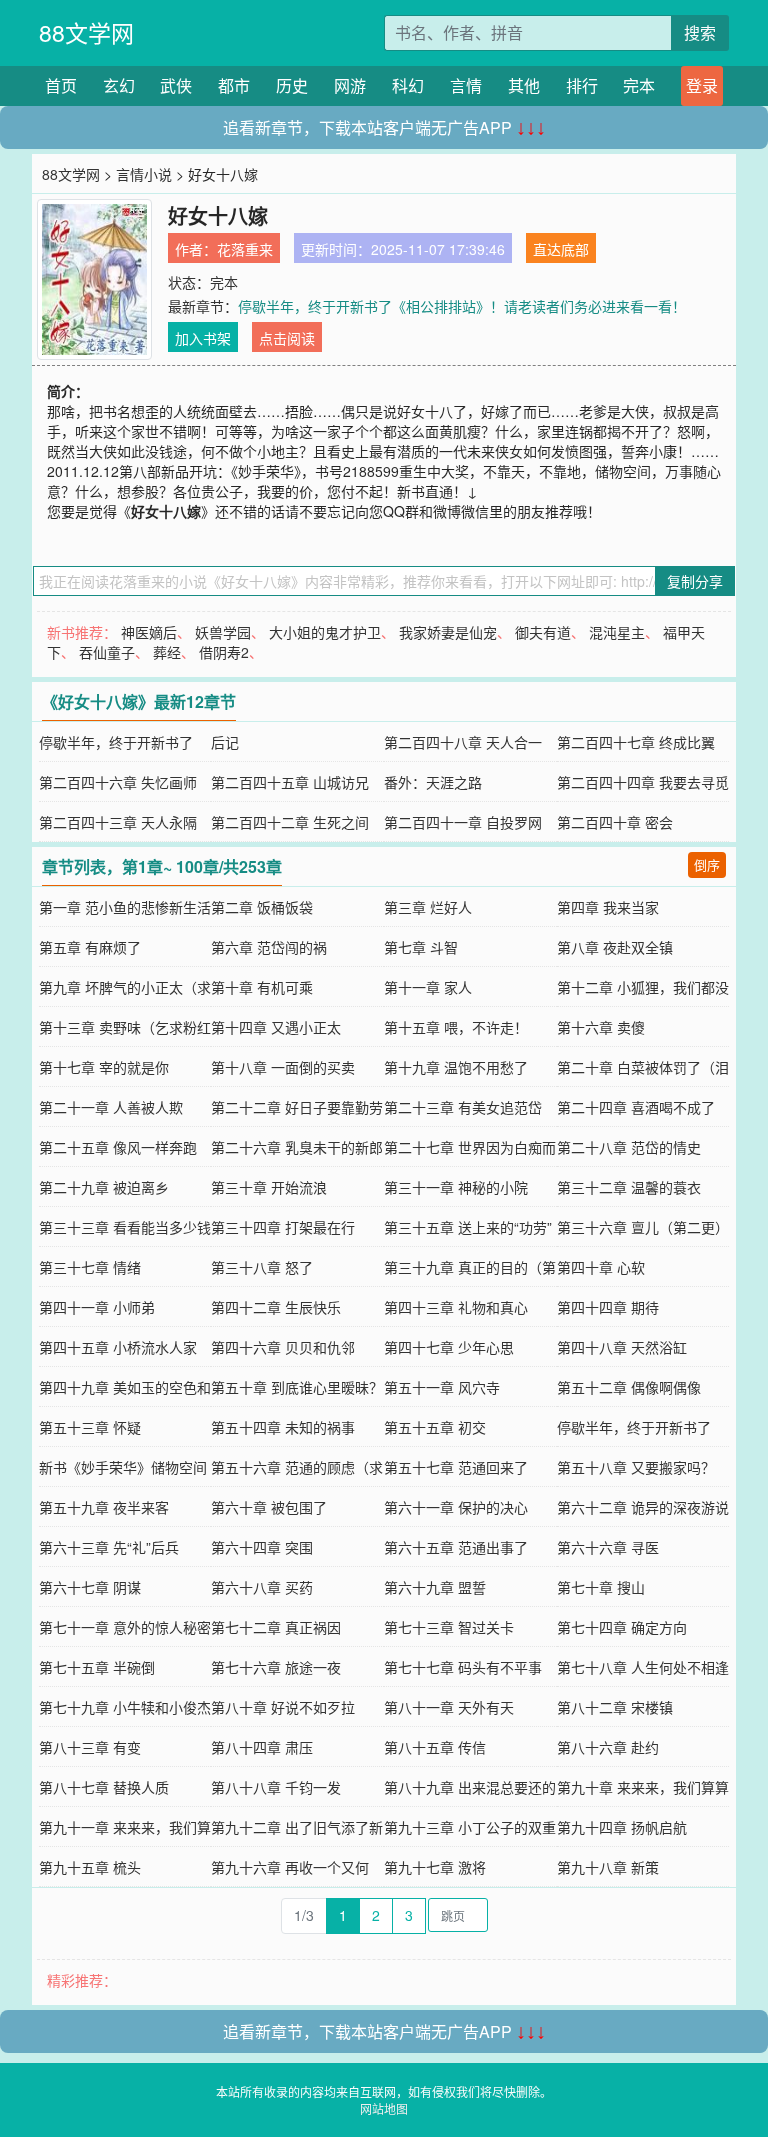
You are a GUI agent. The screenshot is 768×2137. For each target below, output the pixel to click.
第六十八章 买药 (262, 1587)
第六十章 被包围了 (269, 1507)
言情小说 (144, 174)
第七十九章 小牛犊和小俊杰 (125, 1707)
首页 (61, 85)
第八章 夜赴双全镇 (615, 947)
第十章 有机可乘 (262, 987)
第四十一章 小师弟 (97, 1307)
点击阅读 (287, 338)
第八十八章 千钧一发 (276, 1787)
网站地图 (384, 2108)
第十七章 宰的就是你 (104, 1067)
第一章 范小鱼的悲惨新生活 (125, 907)
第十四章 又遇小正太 (276, 1027)
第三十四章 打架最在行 (283, 1227)
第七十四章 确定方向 (622, 1627)
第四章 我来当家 (608, 907)
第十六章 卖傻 (601, 1027)
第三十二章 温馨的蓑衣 (629, 1187)
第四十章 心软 (601, 1267)
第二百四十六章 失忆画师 (118, 782)
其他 (524, 85)
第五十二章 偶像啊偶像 (629, 1387)
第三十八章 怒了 (262, 1267)
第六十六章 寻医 (608, 1547)
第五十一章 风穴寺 (442, 1387)
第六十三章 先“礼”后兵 (109, 1547)
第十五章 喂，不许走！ (456, 1027)
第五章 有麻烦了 (90, 947)
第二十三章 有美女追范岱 (463, 1107)
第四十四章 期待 (608, 1307)
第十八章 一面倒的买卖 (283, 1067)
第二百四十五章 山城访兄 (290, 782)
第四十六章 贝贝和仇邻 (283, 1347)
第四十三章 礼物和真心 (456, 1307)
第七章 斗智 (421, 947)
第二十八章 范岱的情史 (629, 1147)
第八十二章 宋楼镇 (615, 1707)
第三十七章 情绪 (90, 1267)
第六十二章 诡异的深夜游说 (643, 1507)
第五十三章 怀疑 (90, 1427)
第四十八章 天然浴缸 (622, 1347)
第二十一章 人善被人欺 (111, 1107)
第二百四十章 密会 (615, 822)
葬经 (167, 652)
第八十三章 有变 (90, 1747)
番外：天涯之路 (433, 782)
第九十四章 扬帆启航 (622, 1827)
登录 (702, 85)
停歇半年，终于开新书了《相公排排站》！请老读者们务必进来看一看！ (462, 306)
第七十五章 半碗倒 (97, 1667)
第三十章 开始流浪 (269, 1187)
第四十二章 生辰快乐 (276, 1307)
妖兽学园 (223, 632)
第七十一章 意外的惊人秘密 (125, 1627)
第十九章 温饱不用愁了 (456, 1067)
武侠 (176, 85)
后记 (225, 742)
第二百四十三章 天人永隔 (118, 822)
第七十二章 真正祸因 (276, 1627)
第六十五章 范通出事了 (456, 1547)
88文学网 (86, 32)
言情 (466, 85)
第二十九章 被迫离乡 (104, 1187)
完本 (639, 85)
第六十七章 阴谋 (90, 1587)
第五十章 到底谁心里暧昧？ (297, 1387)
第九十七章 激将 (435, 1867)
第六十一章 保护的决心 (456, 1507)
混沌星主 (617, 632)
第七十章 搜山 (601, 1587)
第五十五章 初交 (435, 1427)
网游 (350, 85)
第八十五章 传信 (435, 1747)
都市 (234, 85)
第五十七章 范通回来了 (456, 1467)
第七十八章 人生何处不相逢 (643, 1667)
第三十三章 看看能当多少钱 (125, 1227)
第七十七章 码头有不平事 (463, 1667)
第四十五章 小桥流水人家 (118, 1347)
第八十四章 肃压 (262, 1747)
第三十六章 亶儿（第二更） (643, 1227)
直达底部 (561, 249)
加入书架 (203, 338)
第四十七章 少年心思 (449, 1347)
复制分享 (695, 581)
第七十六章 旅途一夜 (276, 1667)
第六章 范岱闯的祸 (269, 947)
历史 (292, 85)
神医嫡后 (149, 632)
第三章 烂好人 (428, 907)
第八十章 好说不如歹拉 (283, 1707)
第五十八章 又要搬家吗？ (636, 1467)
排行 (582, 85)
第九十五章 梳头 (90, 1867)
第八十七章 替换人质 (104, 1787)
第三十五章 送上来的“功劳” (468, 1227)
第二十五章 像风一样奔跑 (118, 1147)
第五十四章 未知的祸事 (283, 1427)
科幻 (408, 85)
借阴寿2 (224, 652)
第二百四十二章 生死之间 (290, 822)
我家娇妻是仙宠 (448, 632)
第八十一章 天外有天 (449, 1707)
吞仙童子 (107, 652)
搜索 (700, 32)
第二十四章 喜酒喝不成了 (636, 1107)
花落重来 (245, 249)
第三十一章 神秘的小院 (456, 1187)
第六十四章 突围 (262, 1547)
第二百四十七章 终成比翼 (636, 742)
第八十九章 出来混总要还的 (470, 1787)
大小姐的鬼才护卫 (325, 632)
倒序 (707, 864)
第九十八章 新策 (608, 1867)
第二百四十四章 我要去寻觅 (643, 782)
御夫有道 (543, 632)
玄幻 (119, 85)
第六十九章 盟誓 (435, 1587)
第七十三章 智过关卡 (449, 1627)
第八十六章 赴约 (608, 1747)
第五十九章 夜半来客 (104, 1507)
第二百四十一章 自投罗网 (463, 822)
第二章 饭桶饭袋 (262, 907)
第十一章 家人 (428, 987)
